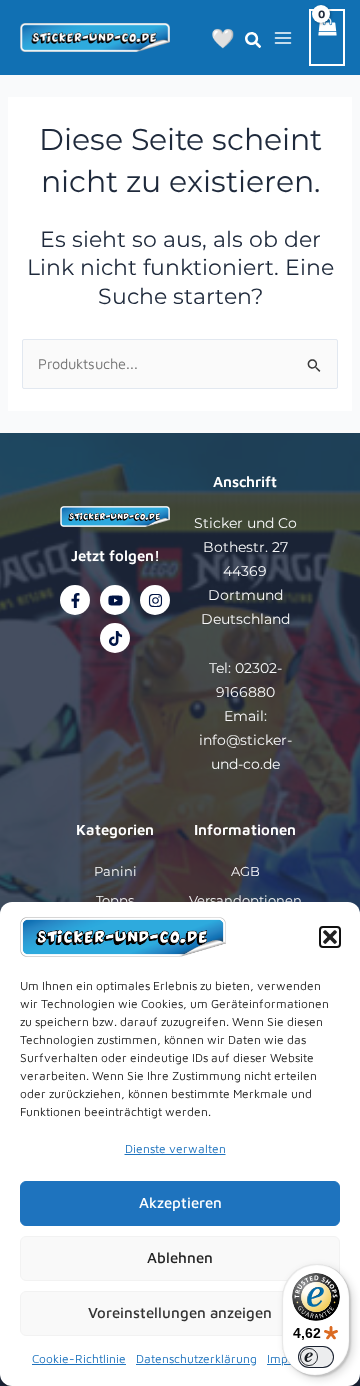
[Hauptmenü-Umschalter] (283, 37)
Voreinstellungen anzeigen (180, 1312)
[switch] (316, 1357)
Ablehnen (180, 1257)
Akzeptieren (180, 1202)
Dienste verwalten (175, 1148)
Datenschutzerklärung (196, 1358)
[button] (330, 937)
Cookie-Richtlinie (79, 1358)
